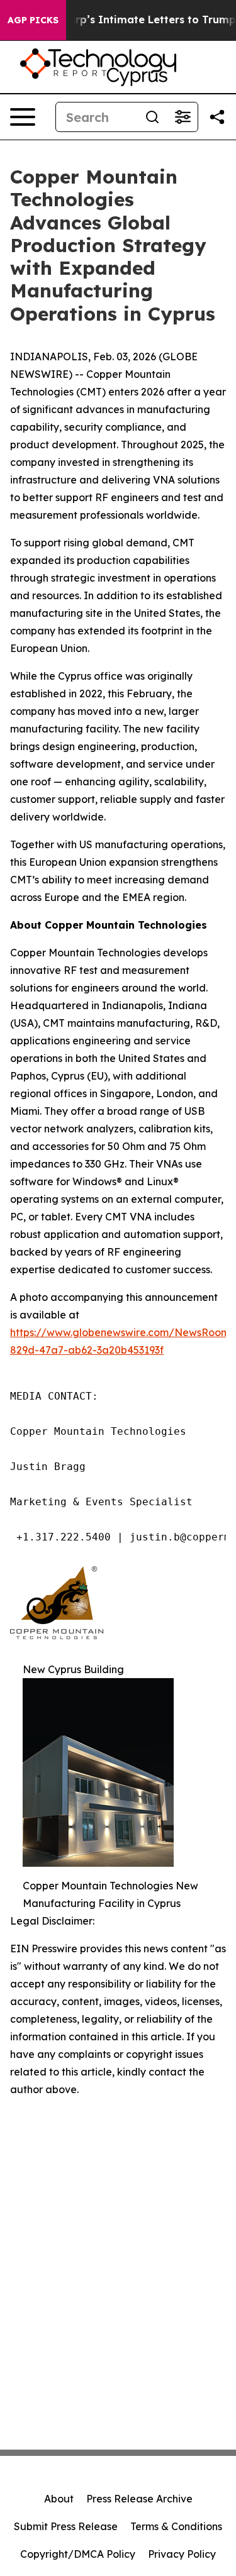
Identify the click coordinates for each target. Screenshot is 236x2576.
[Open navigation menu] (23, 117)
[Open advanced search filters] (183, 117)
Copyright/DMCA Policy (78, 2554)
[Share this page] (217, 117)
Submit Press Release (66, 2526)
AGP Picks (33, 20)
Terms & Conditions (176, 2526)
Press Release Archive (139, 2499)
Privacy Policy (182, 2554)
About (59, 2499)
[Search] (152, 117)
